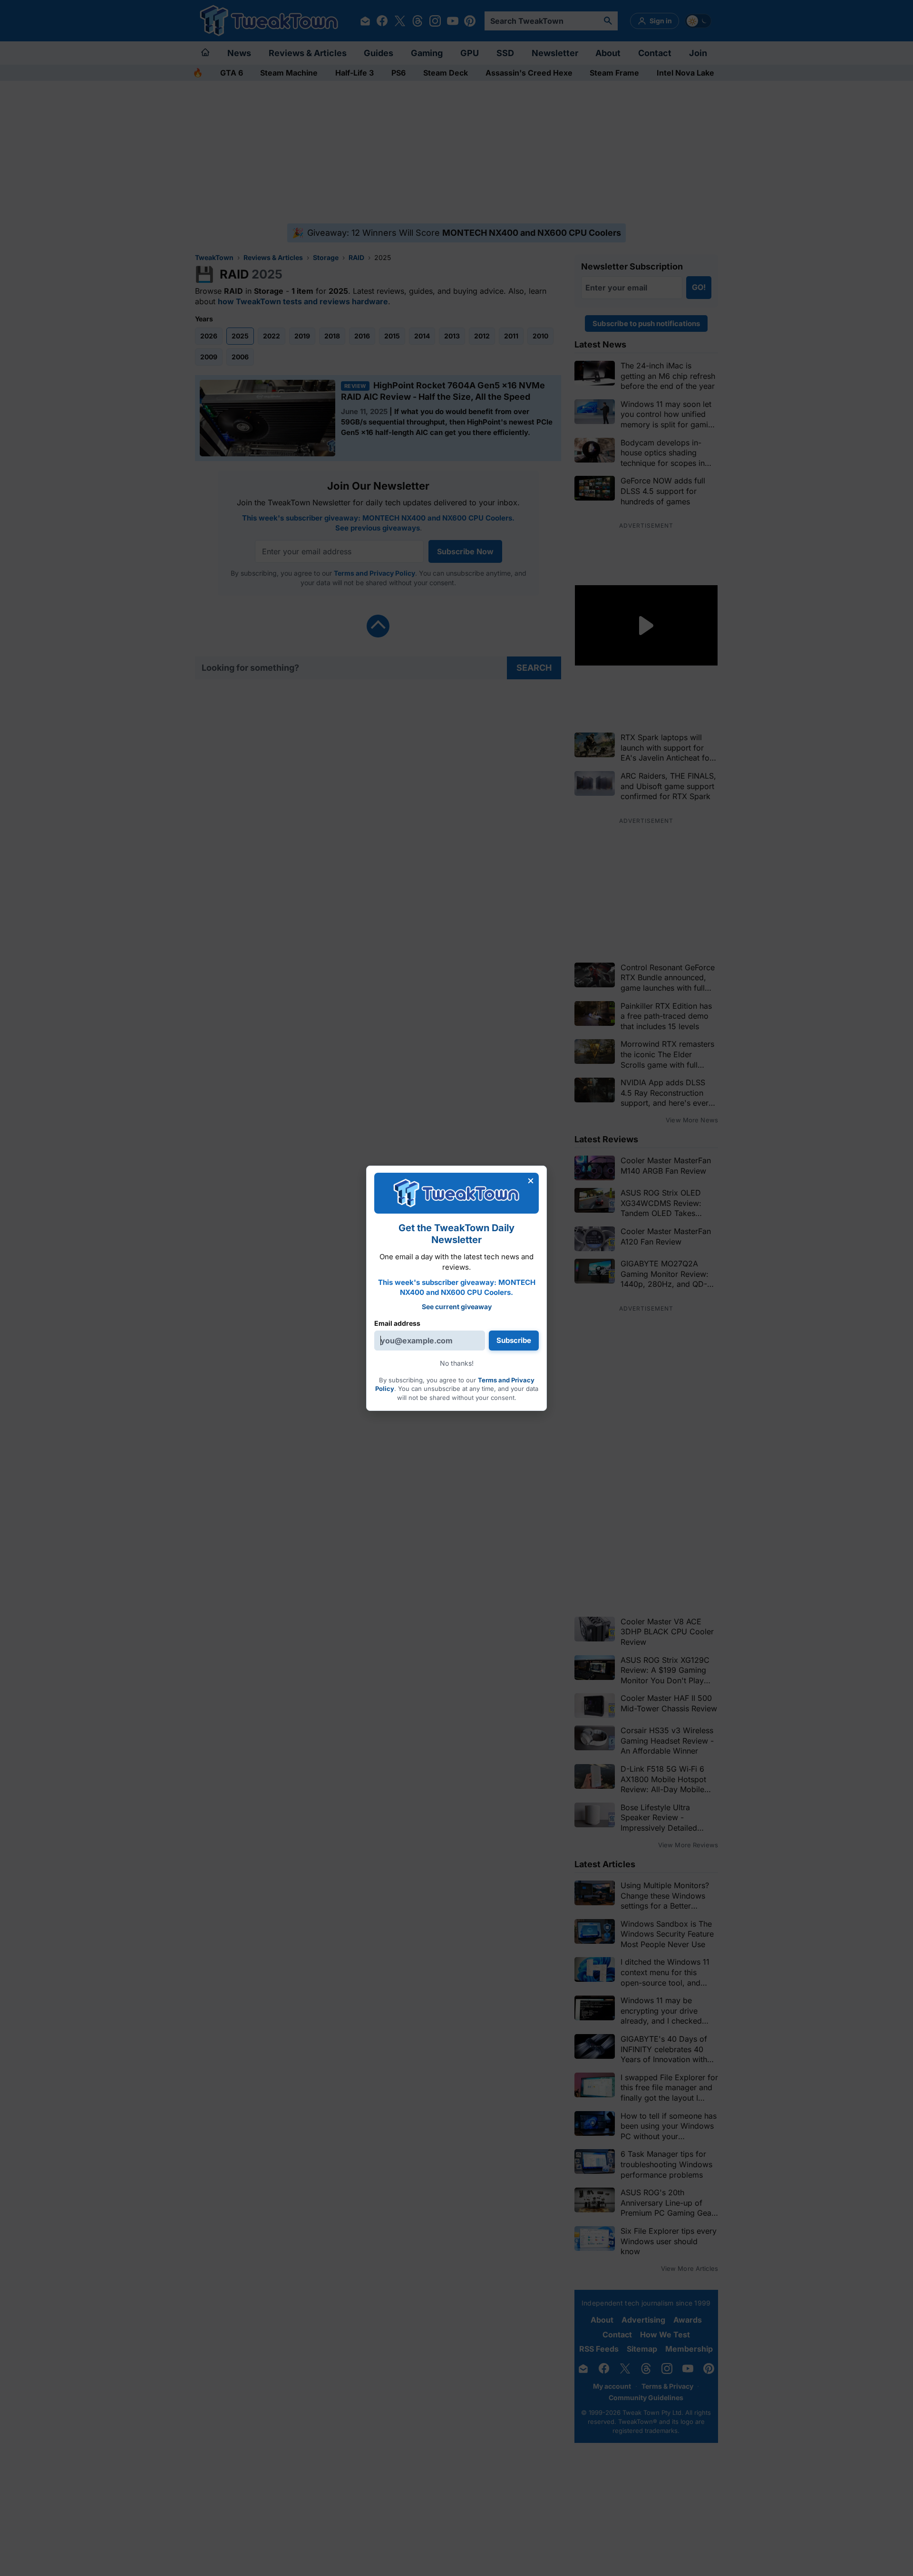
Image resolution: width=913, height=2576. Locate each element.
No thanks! (457, 1363)
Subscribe (514, 1340)
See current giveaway (457, 1307)
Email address (397, 1323)
